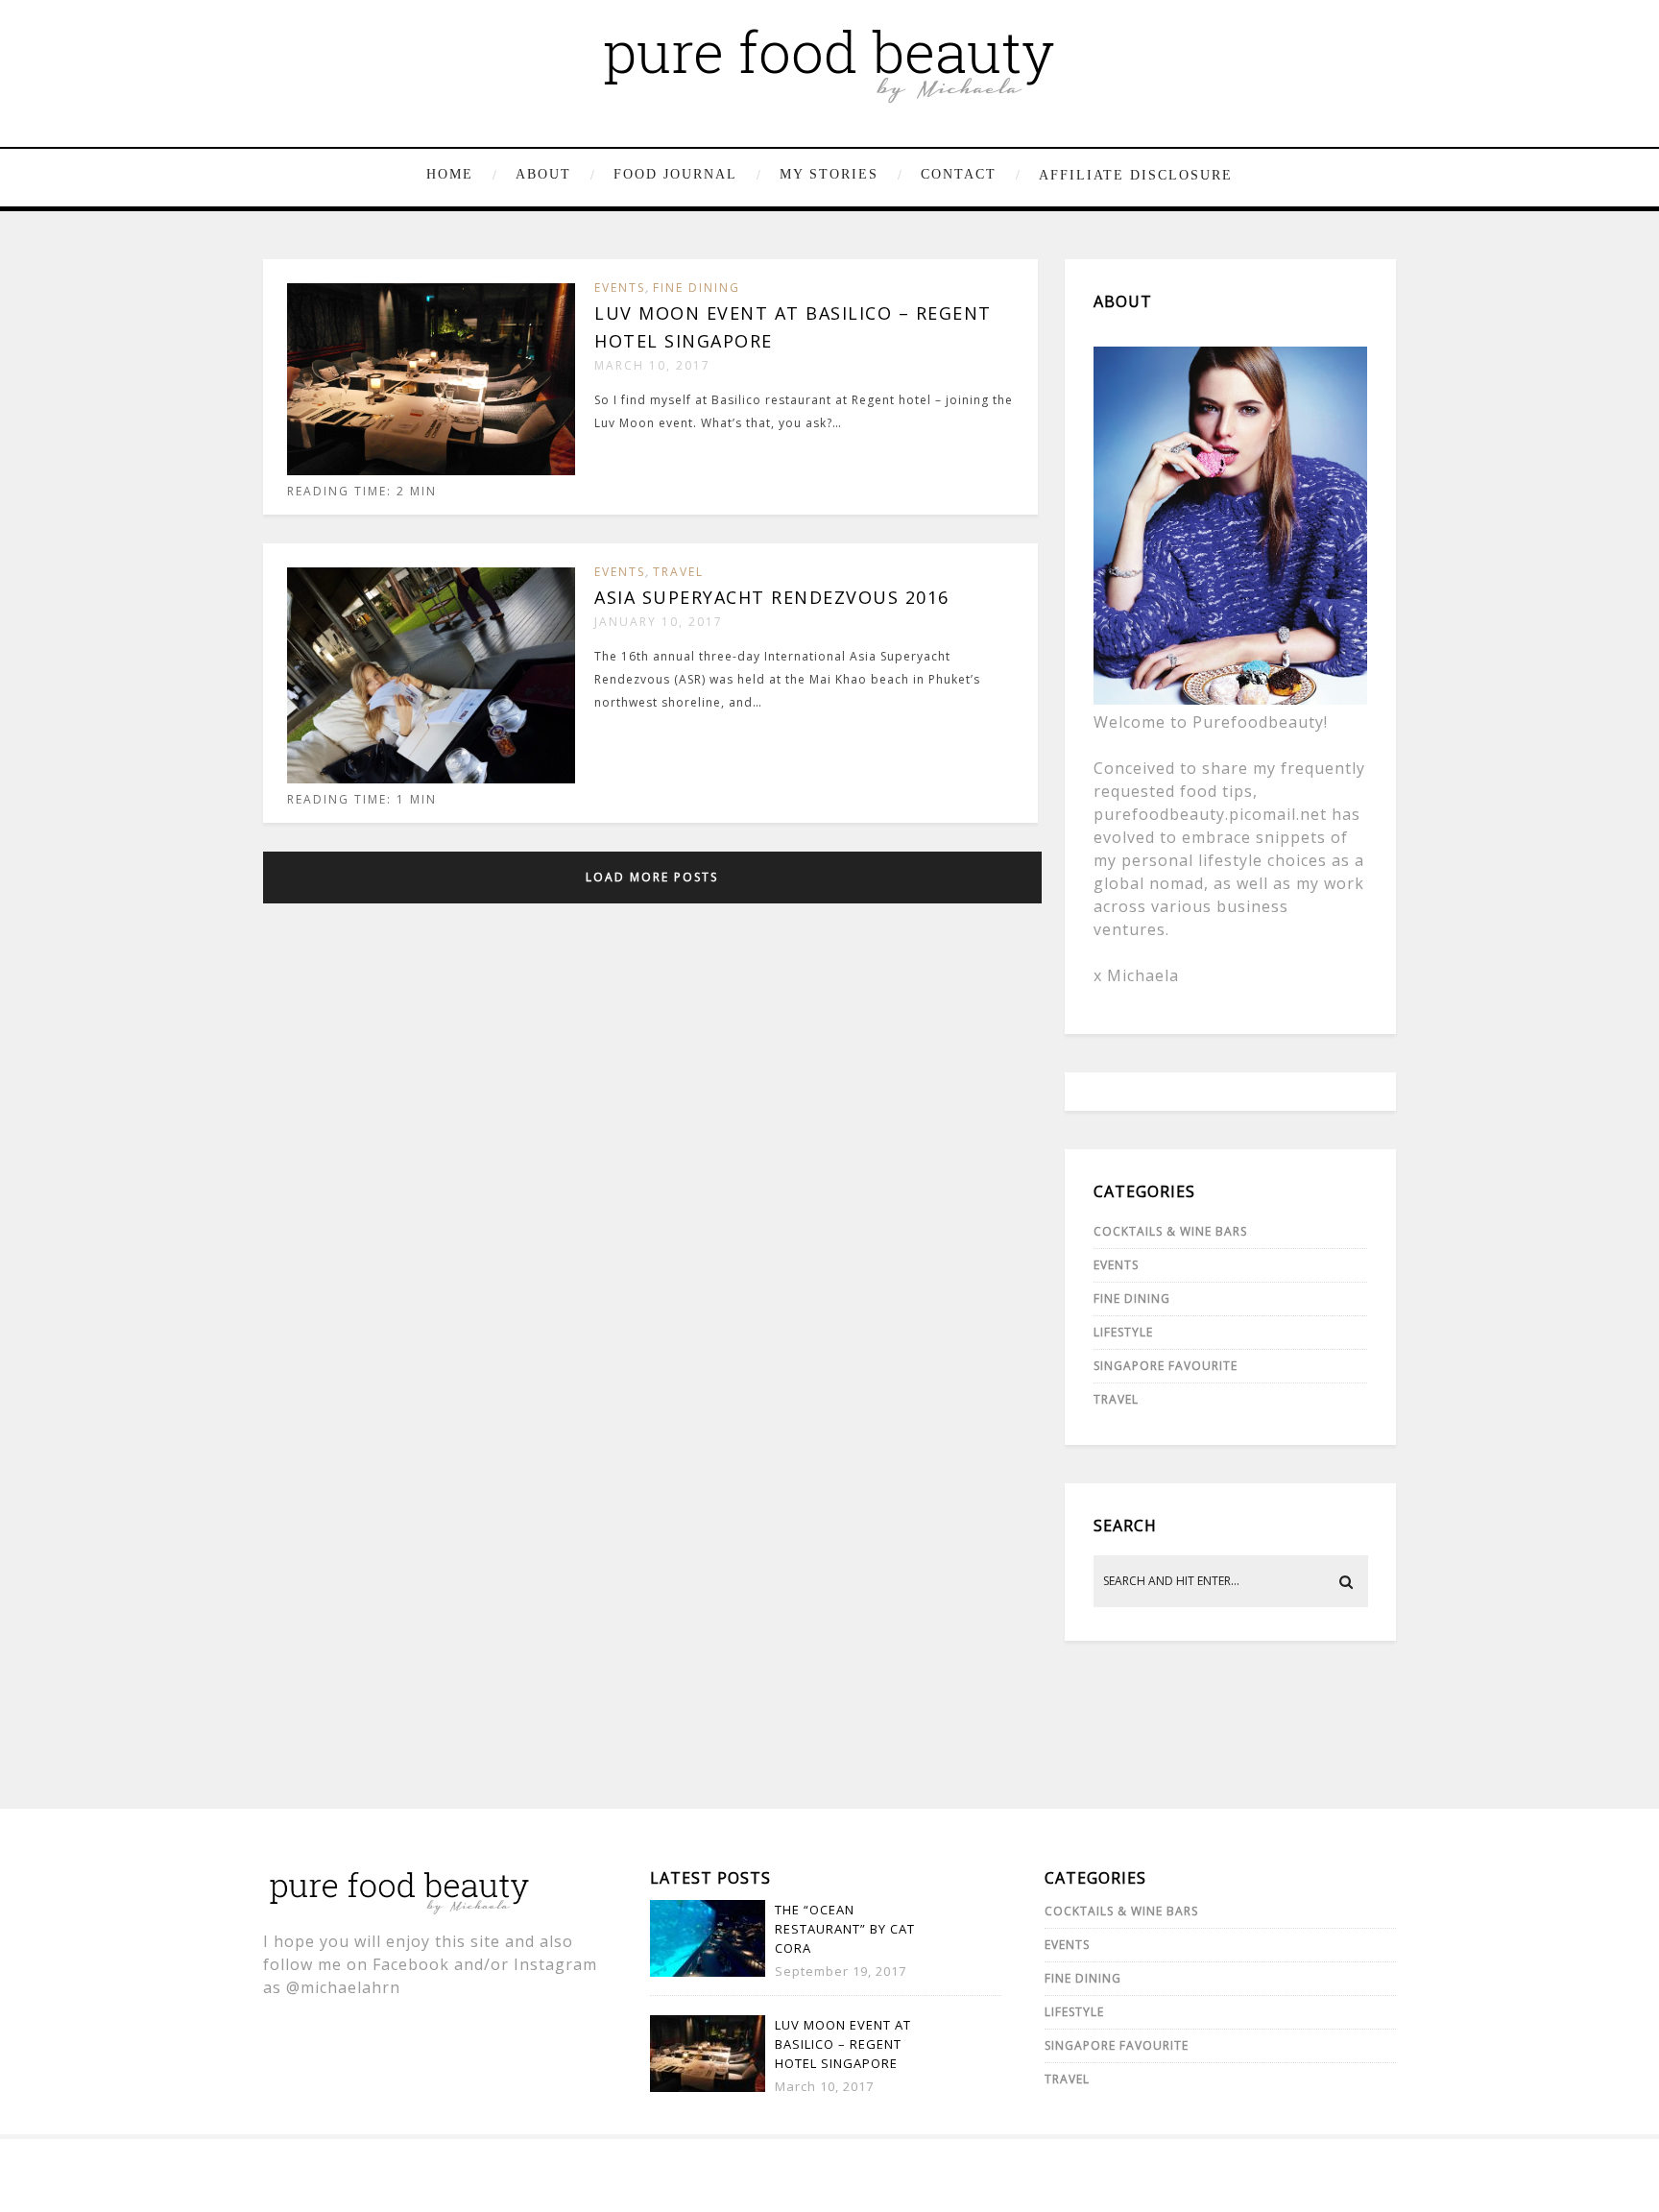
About (543, 174)
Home (450, 174)
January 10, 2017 (659, 622)
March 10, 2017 (652, 365)
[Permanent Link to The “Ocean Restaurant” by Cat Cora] (708, 1972)
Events (620, 288)
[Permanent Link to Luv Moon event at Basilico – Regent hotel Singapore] (431, 471)
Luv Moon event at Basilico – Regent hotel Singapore (843, 2044)
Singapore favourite (1166, 1366)
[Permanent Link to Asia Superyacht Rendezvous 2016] (431, 779)
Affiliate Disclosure (1136, 175)
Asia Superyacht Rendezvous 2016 (772, 597)
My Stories (829, 174)
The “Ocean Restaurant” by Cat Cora (845, 1929)
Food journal (675, 174)
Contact (959, 174)
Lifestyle (1123, 1332)
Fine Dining (697, 288)
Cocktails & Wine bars (1170, 1231)
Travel (678, 572)
